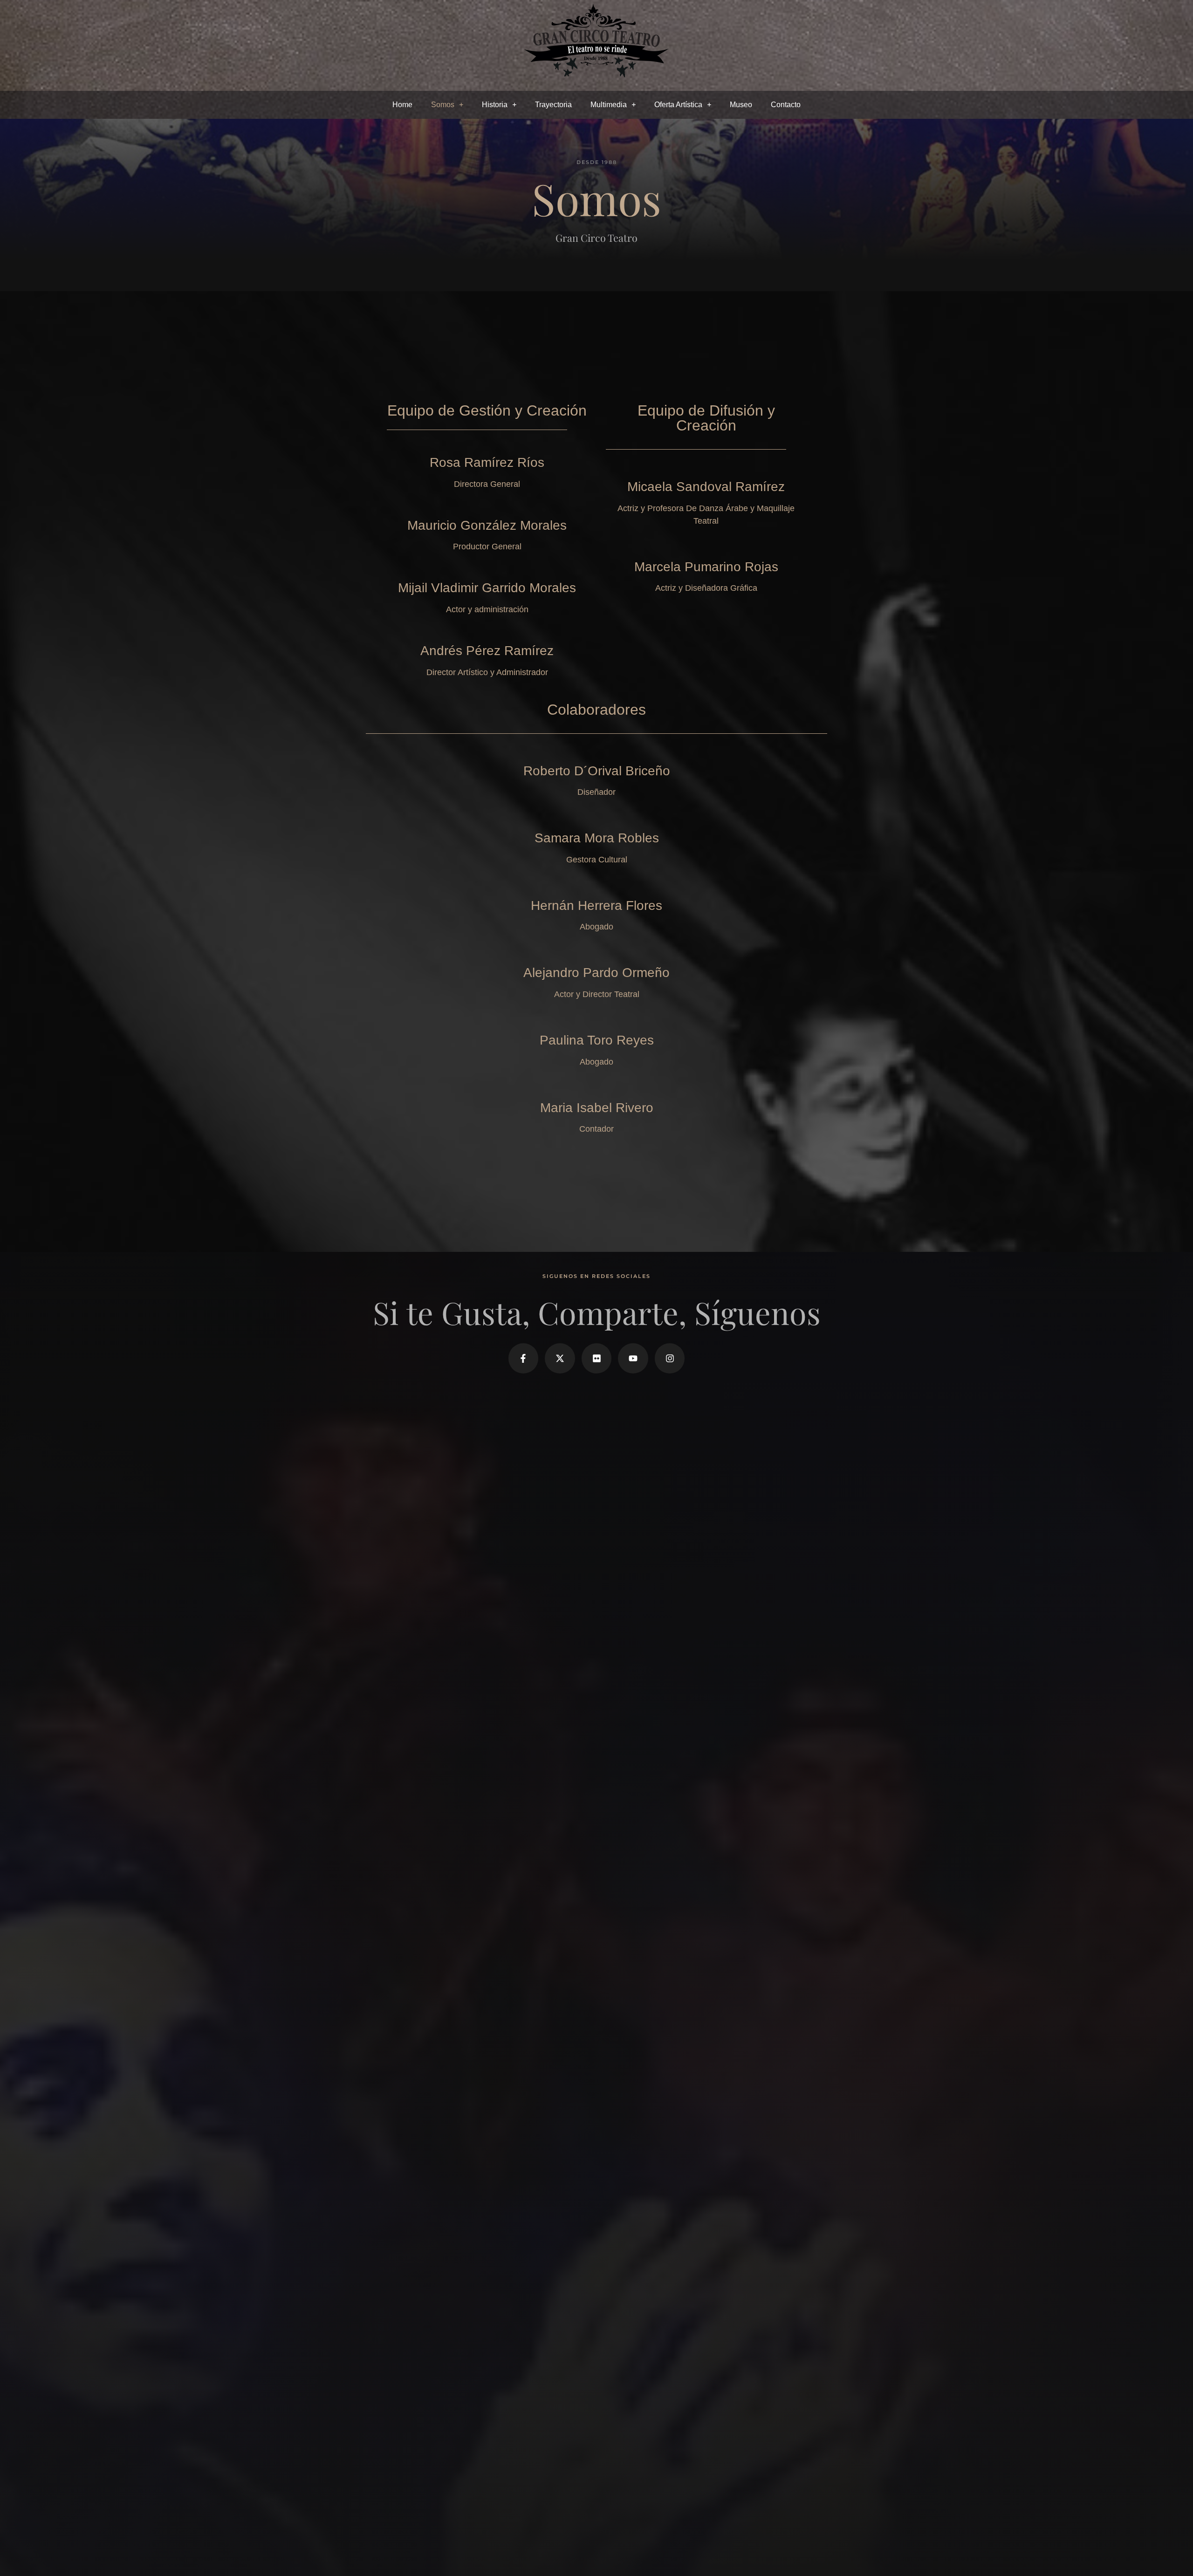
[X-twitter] (560, 1358)
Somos (443, 105)
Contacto (786, 105)
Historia (495, 105)
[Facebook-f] (524, 1358)
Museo (741, 105)
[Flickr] (597, 1358)
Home (402, 105)
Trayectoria (553, 105)
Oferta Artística (678, 105)
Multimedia (609, 105)
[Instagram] (670, 1358)
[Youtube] (633, 1358)
